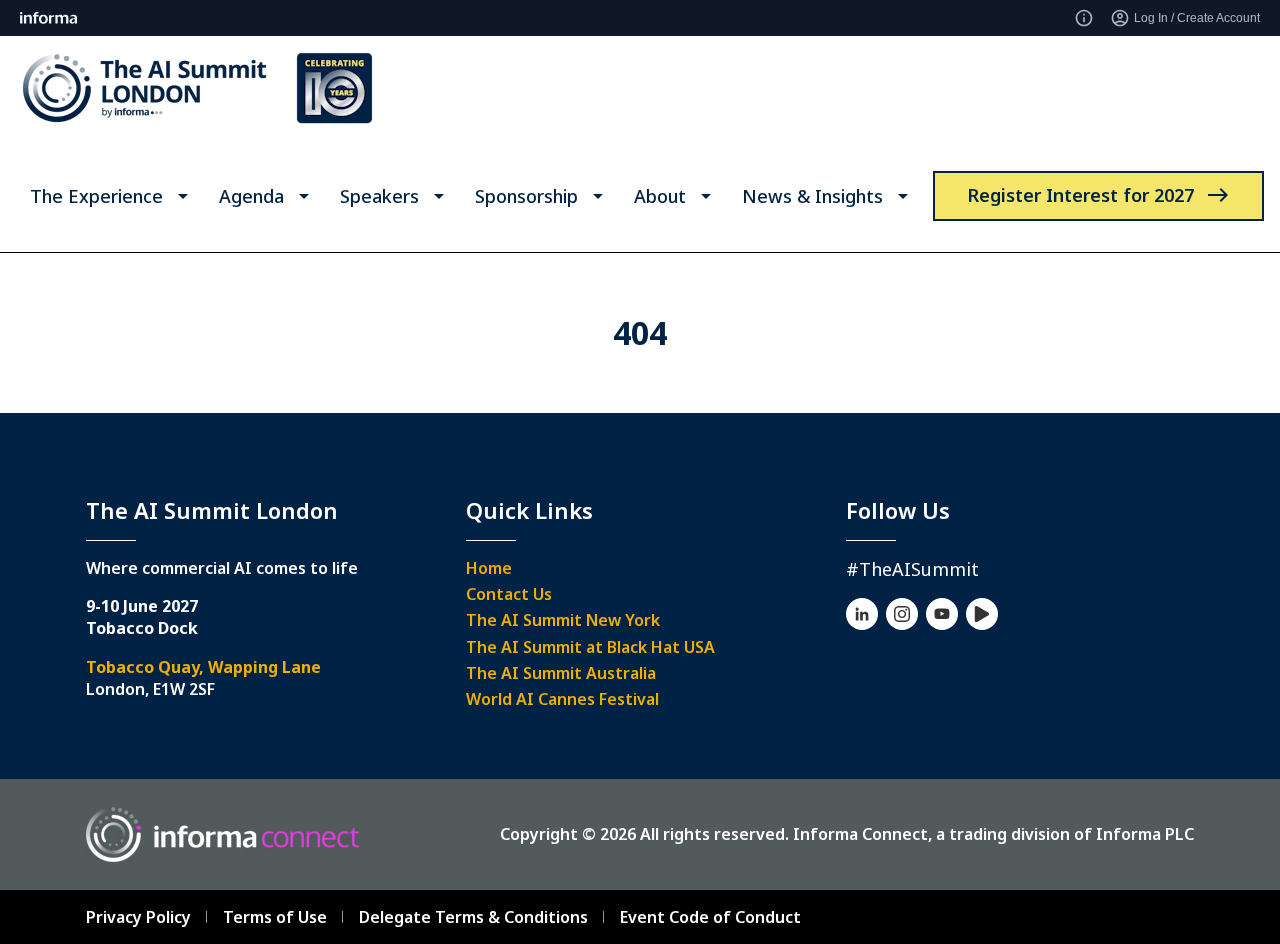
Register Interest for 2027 (1080, 195)
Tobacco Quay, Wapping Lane (203, 667)
